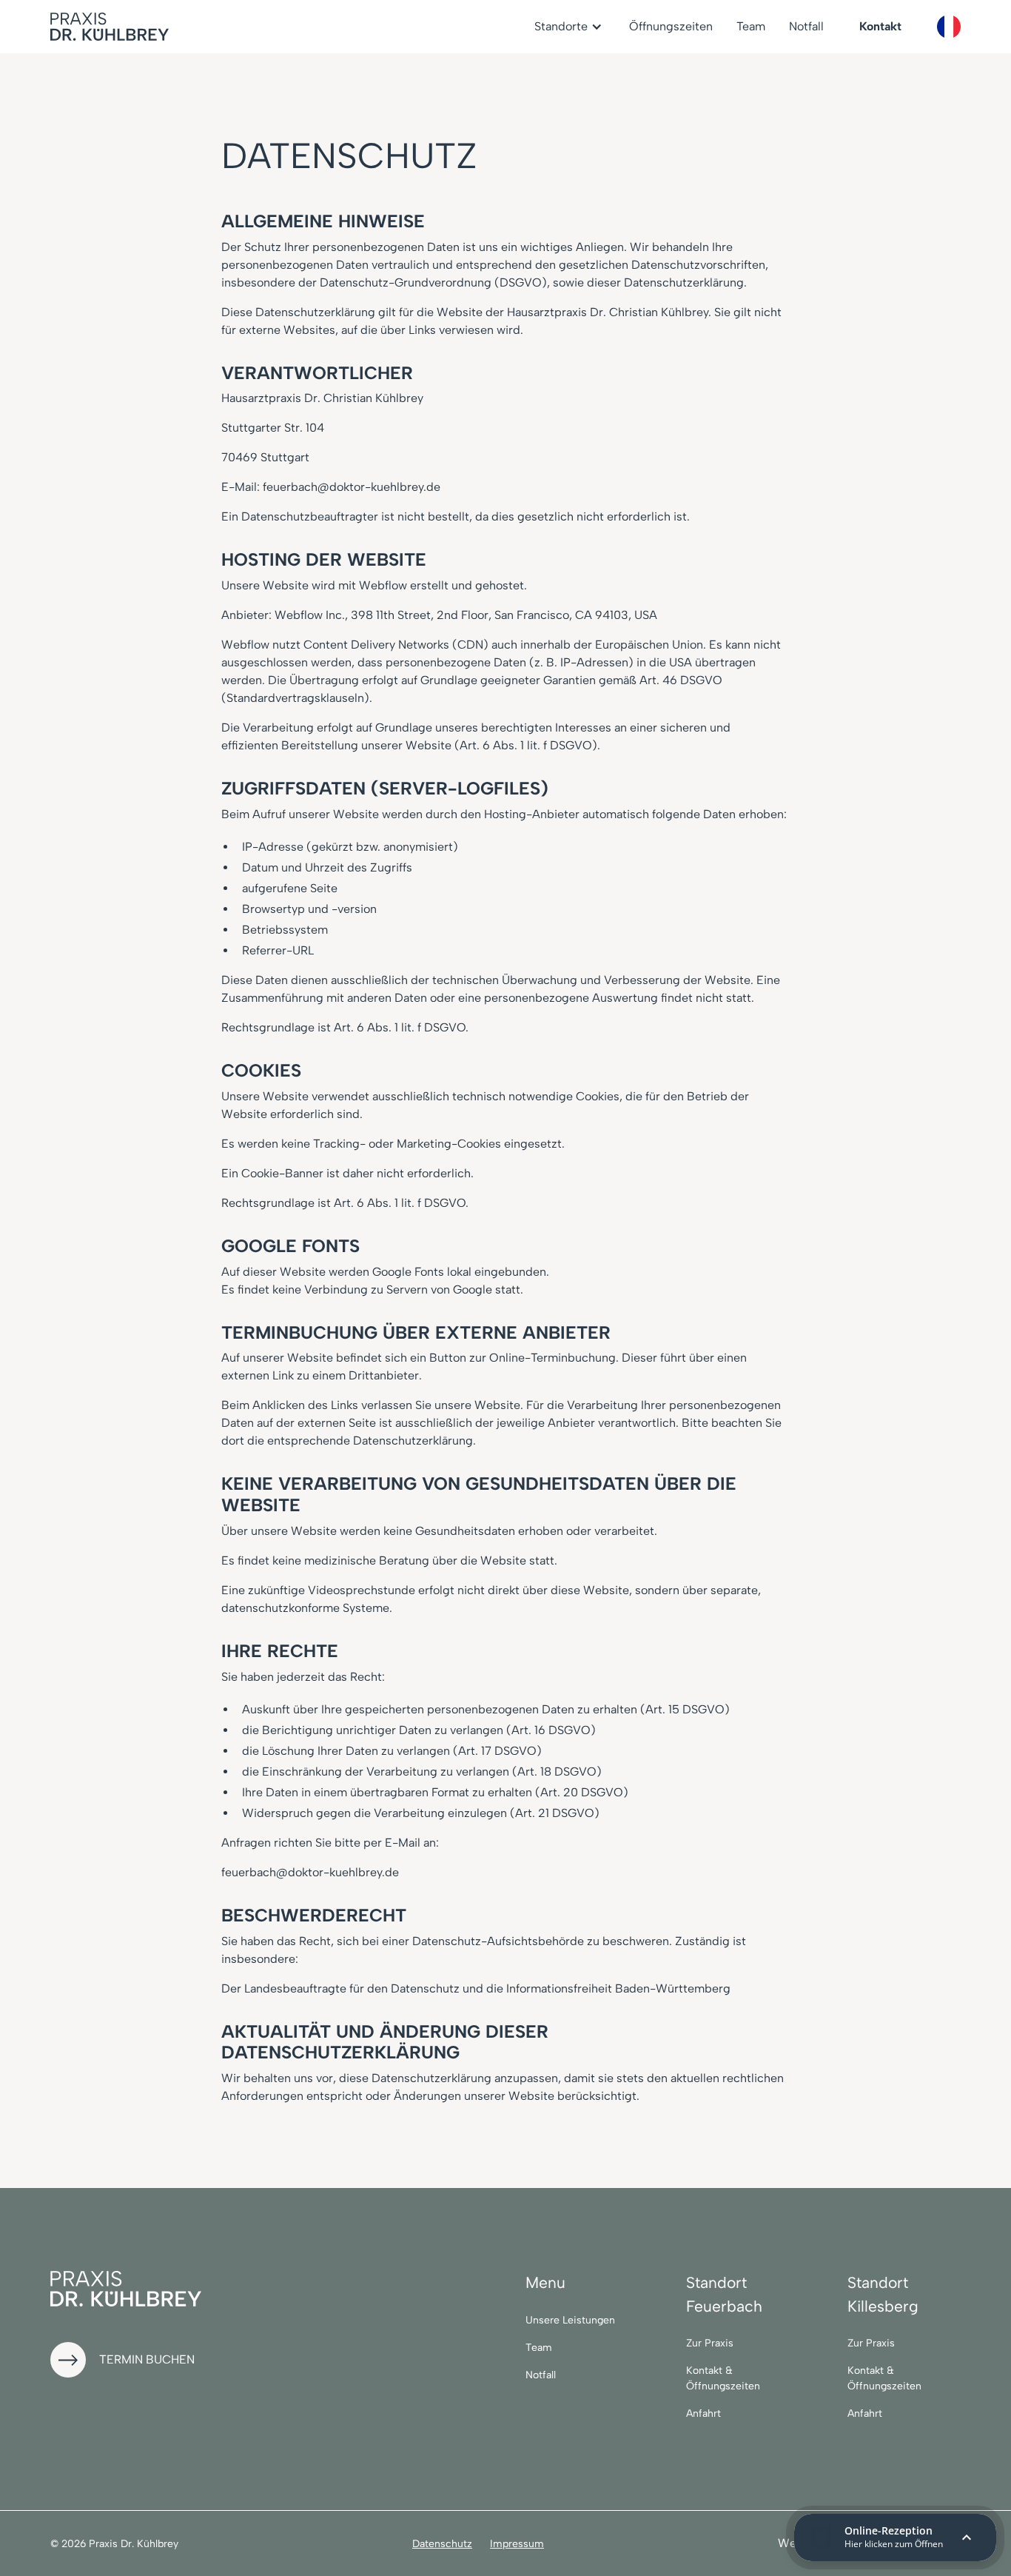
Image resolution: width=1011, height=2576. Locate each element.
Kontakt (880, 26)
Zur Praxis (710, 2343)
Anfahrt (703, 2413)
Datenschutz (442, 2544)
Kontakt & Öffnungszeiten (723, 2378)
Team (751, 26)
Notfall (806, 26)
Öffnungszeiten (671, 26)
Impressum (517, 2544)
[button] (570, 27)
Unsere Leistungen (570, 2320)
